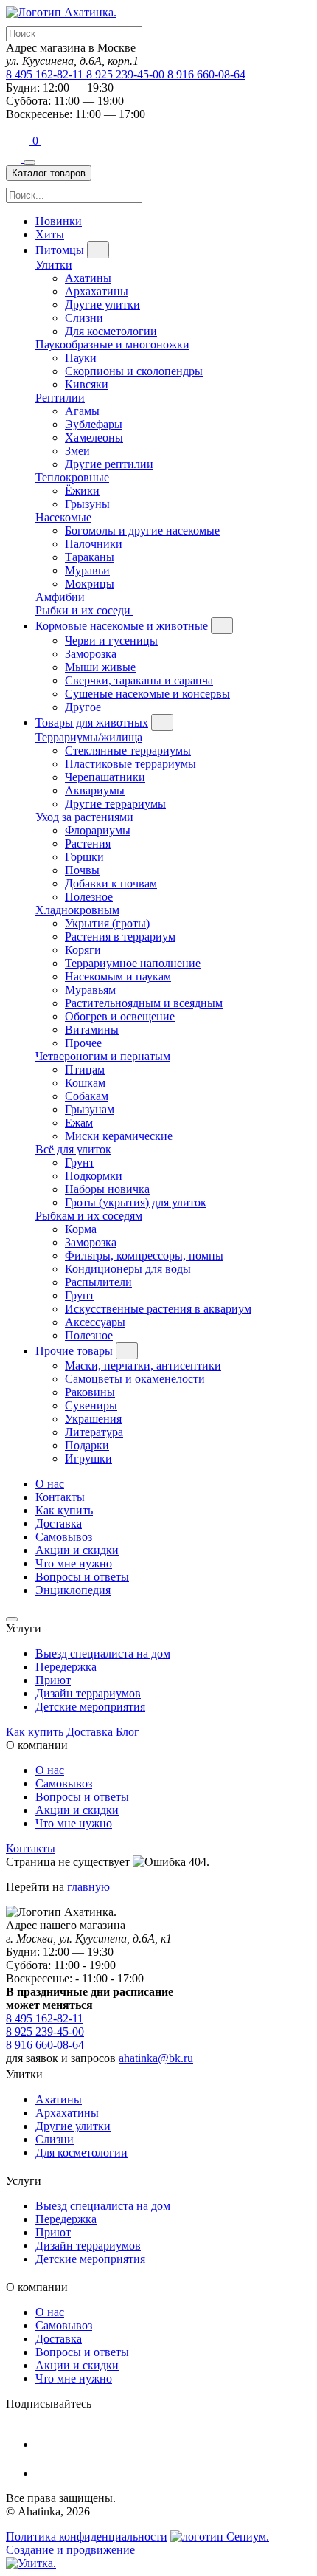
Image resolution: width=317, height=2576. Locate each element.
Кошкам (85, 1083)
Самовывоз (64, 1537)
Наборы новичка (107, 1189)
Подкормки (94, 1176)
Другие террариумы (115, 804)
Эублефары (94, 424)
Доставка (59, 1524)
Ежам (79, 1123)
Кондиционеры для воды (128, 1269)
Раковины (90, 1392)
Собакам (87, 1096)
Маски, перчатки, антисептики (143, 1366)
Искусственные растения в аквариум (158, 1309)
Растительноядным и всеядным (144, 1003)
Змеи (77, 451)
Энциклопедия (73, 1590)
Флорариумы (98, 830)
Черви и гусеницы (111, 640)
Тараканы (90, 557)
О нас (50, 1484)
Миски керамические (119, 1136)
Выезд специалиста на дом (103, 1653)
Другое (83, 707)
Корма (81, 1229)
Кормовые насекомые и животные (122, 626)
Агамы (82, 411)
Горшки (84, 857)
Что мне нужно (74, 1563)
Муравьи (87, 570)
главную (88, 1887)
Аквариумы (95, 790)
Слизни (84, 318)
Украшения (93, 1419)
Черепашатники (105, 777)
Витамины (92, 1030)
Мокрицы (90, 584)
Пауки (81, 358)
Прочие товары (74, 1351)
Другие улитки (102, 305)
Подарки (87, 1445)
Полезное (89, 897)
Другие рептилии (109, 464)
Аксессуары (95, 1322)
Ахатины (88, 278)
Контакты (60, 1497)
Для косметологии (111, 331)
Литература (94, 1432)
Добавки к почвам (111, 883)
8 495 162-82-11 (46, 74)
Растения (88, 844)
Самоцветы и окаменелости (135, 1379)
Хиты (50, 234)
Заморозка (91, 654)
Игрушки (88, 1459)
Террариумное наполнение (133, 963)
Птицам (85, 1069)
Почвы (82, 870)
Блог (128, 1732)
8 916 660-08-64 (206, 74)
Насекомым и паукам (118, 976)
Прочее (83, 1043)
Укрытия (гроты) (107, 923)
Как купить (64, 1510)
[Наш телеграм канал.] (31, 2563)
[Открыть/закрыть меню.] (29, 162)
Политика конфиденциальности (87, 2536)
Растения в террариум (120, 937)
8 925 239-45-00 (127, 74)
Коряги (83, 950)
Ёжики (82, 491)
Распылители (98, 1282)
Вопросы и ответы (82, 1577)
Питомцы (60, 250)
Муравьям (90, 990)
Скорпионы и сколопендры (134, 371)
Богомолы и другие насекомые (142, 530)
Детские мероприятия (90, 1707)
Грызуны (87, 504)
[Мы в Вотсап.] (19, 141)
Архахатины (97, 291)
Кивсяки (87, 384)
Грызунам (90, 1109)
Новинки (59, 221)
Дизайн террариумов (88, 1693)
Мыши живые (100, 667)
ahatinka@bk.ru (156, 2058)
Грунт (80, 1162)
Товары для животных (92, 722)
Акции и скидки (77, 1550)
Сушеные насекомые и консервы (147, 694)
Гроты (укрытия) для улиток (136, 1202)
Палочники (94, 544)
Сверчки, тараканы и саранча (139, 680)
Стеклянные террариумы (128, 751)
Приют (53, 1680)
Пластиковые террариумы (130, 764)
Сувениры (91, 1405)
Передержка (66, 1667)
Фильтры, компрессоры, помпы (144, 1256)
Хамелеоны (94, 437)
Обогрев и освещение (120, 1016)
